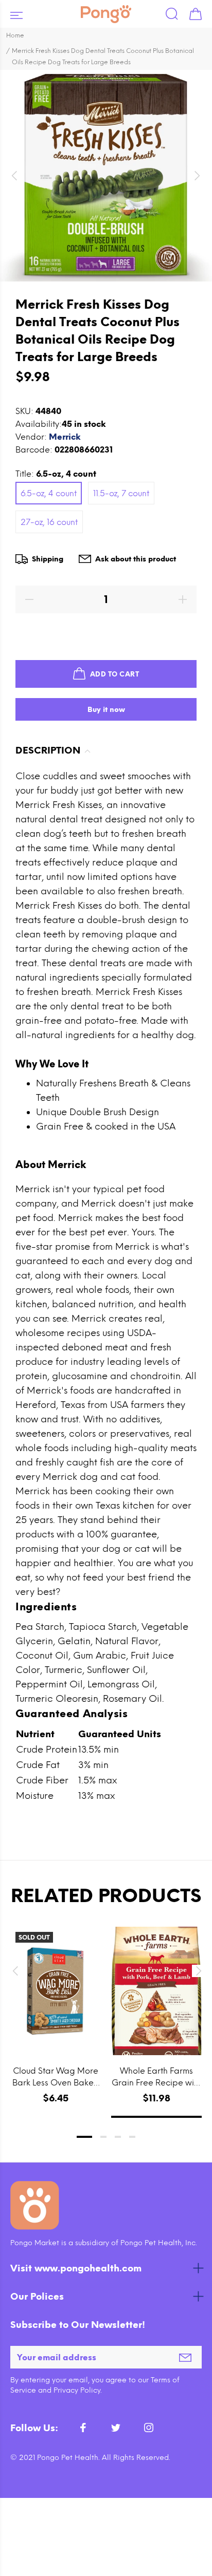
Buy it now (106, 710)
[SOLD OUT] (56, 1991)
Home (15, 35)
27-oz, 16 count (49, 522)
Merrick (65, 437)
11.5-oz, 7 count (121, 493)
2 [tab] (103, 2137)
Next (197, 1971)
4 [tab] (132, 2137)
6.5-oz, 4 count (49, 493)
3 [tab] (118, 2137)
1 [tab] (84, 2137)
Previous (15, 1971)
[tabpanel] (56, 2012)
